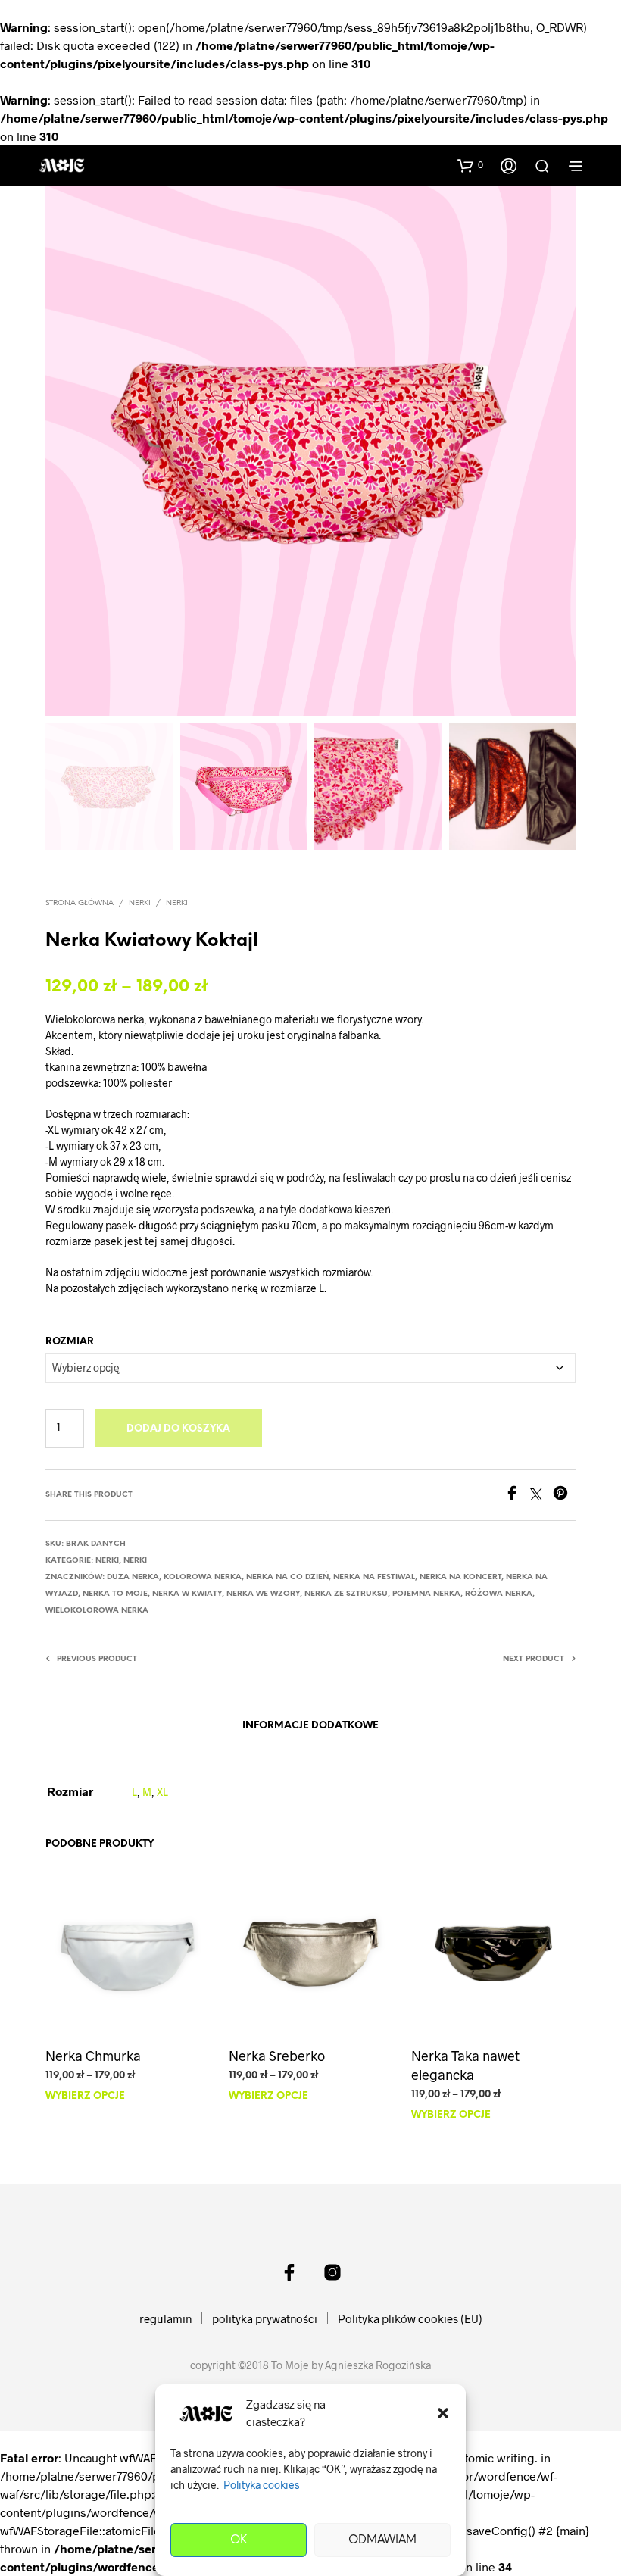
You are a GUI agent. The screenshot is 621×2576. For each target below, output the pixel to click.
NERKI (140, 903)
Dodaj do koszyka (178, 1429)
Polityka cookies (262, 2485)
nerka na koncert (460, 1577)
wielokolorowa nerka (97, 1611)
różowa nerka (499, 1594)
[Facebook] (517, 1496)
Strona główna (80, 903)
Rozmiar (70, 1342)
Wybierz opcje (85, 2096)
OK (239, 2540)
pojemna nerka (426, 1594)
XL (162, 1792)
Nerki (177, 903)
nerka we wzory (263, 1594)
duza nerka (133, 1577)
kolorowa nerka (203, 1577)
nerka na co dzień (287, 1577)
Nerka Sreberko (277, 2055)
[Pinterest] (564, 1496)
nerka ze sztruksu (346, 1594)
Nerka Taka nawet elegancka (465, 2064)
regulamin (165, 2318)
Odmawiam (382, 2540)
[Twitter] (541, 1496)
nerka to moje (115, 1594)
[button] (443, 2413)
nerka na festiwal (374, 1577)
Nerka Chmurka (93, 2055)
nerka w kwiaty (187, 1594)
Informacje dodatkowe (310, 1726)
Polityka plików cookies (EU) (410, 2318)
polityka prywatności (265, 2318)
